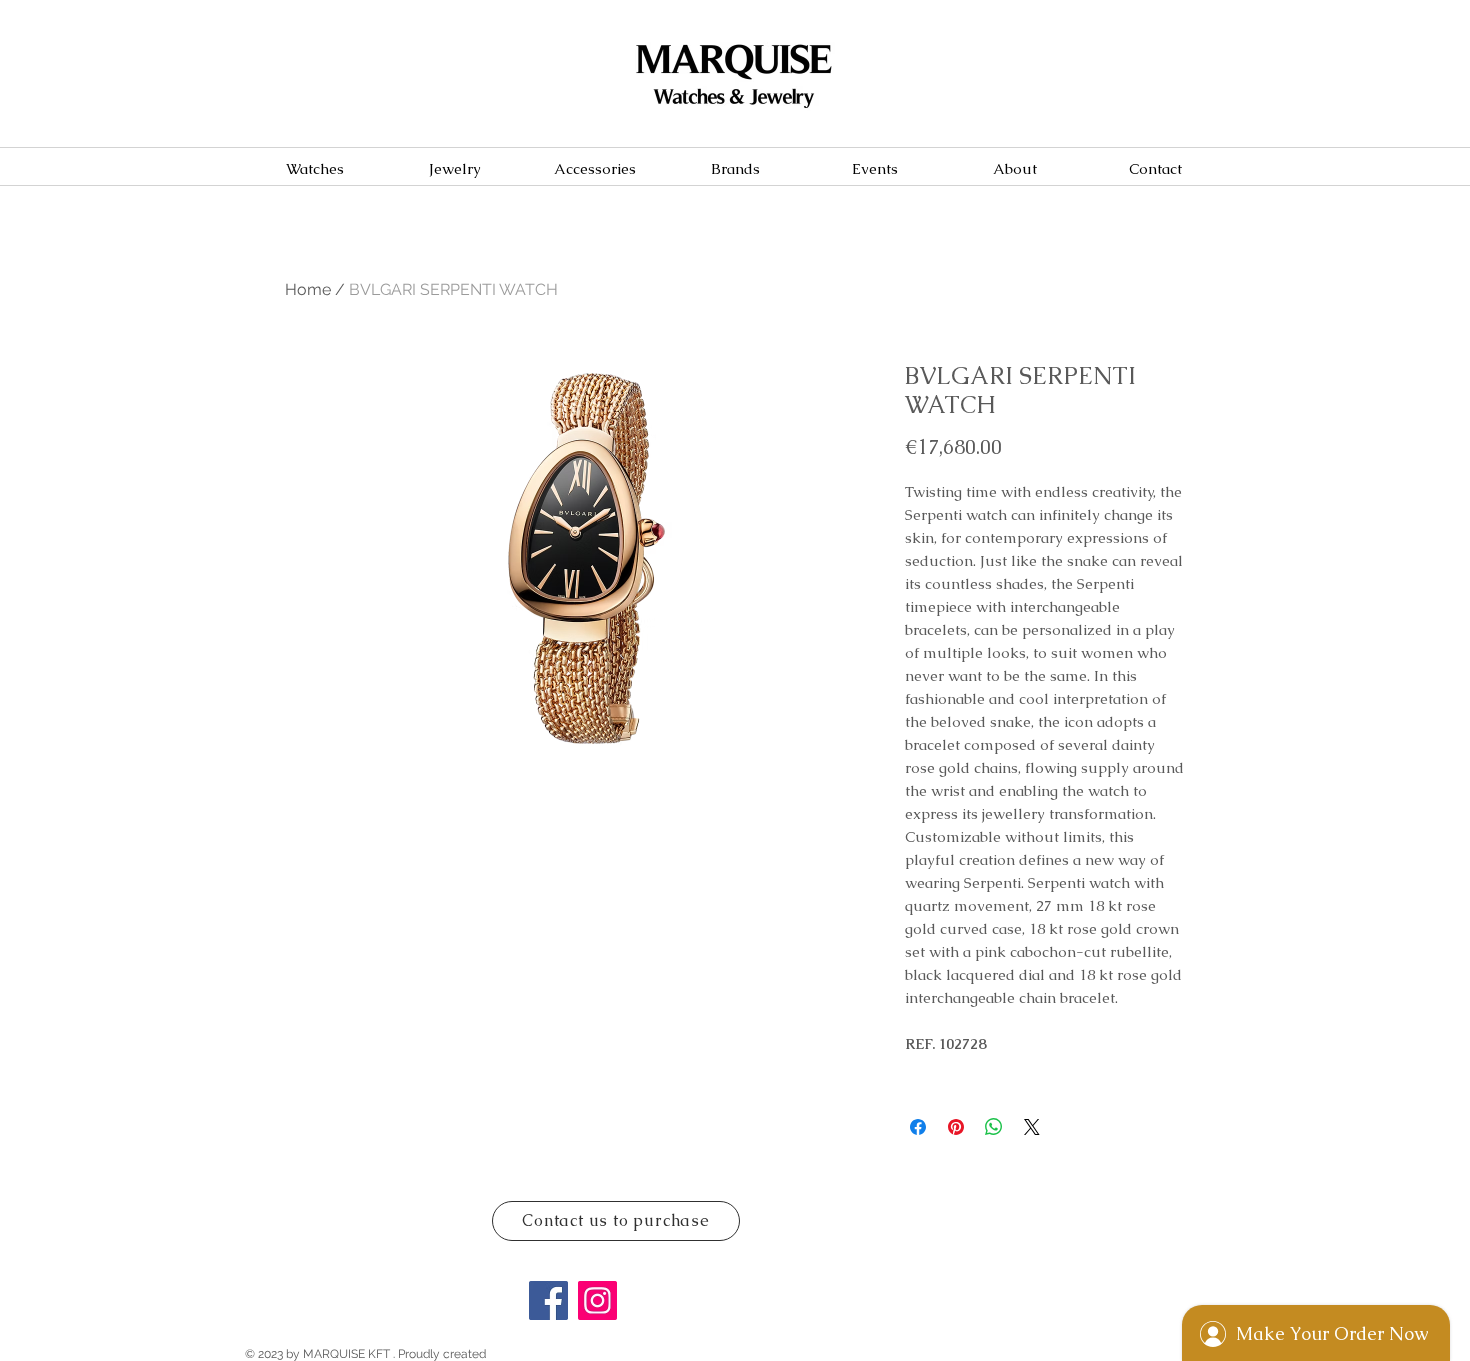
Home (308, 289)
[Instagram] (597, 1300)
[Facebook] (548, 1300)
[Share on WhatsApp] (994, 1127)
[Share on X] (1032, 1127)
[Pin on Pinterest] (956, 1127)
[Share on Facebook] (918, 1127)
